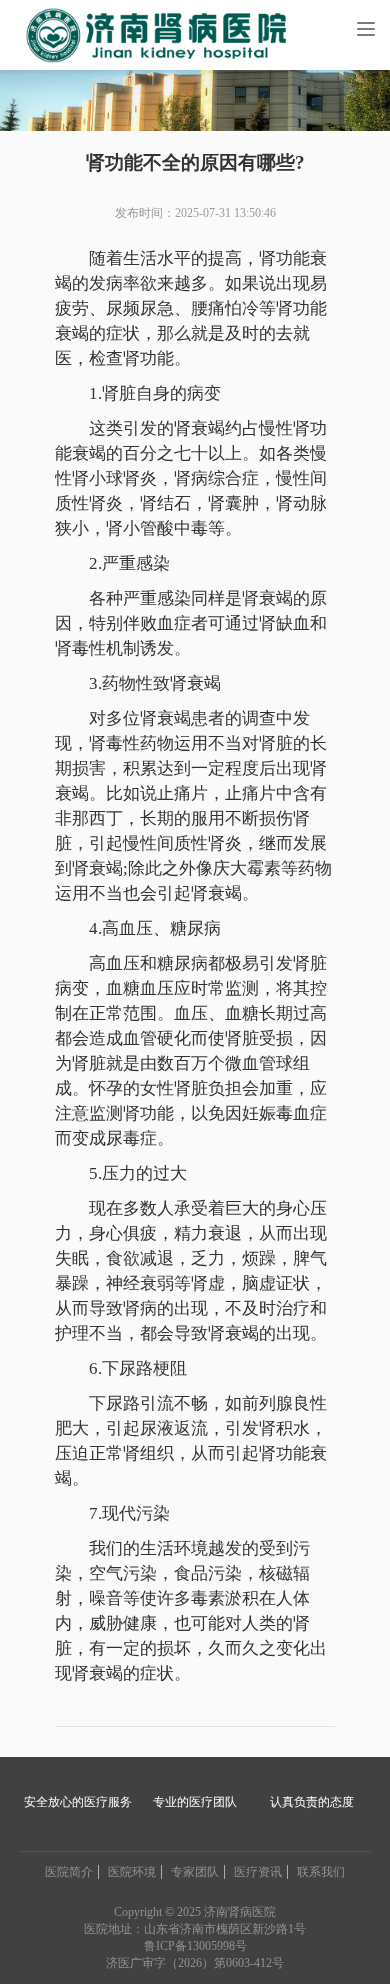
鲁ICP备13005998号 (195, 1946)
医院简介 (69, 1872)
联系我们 (321, 1872)
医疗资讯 (258, 1872)
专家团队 (195, 1872)
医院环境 (132, 1872)
